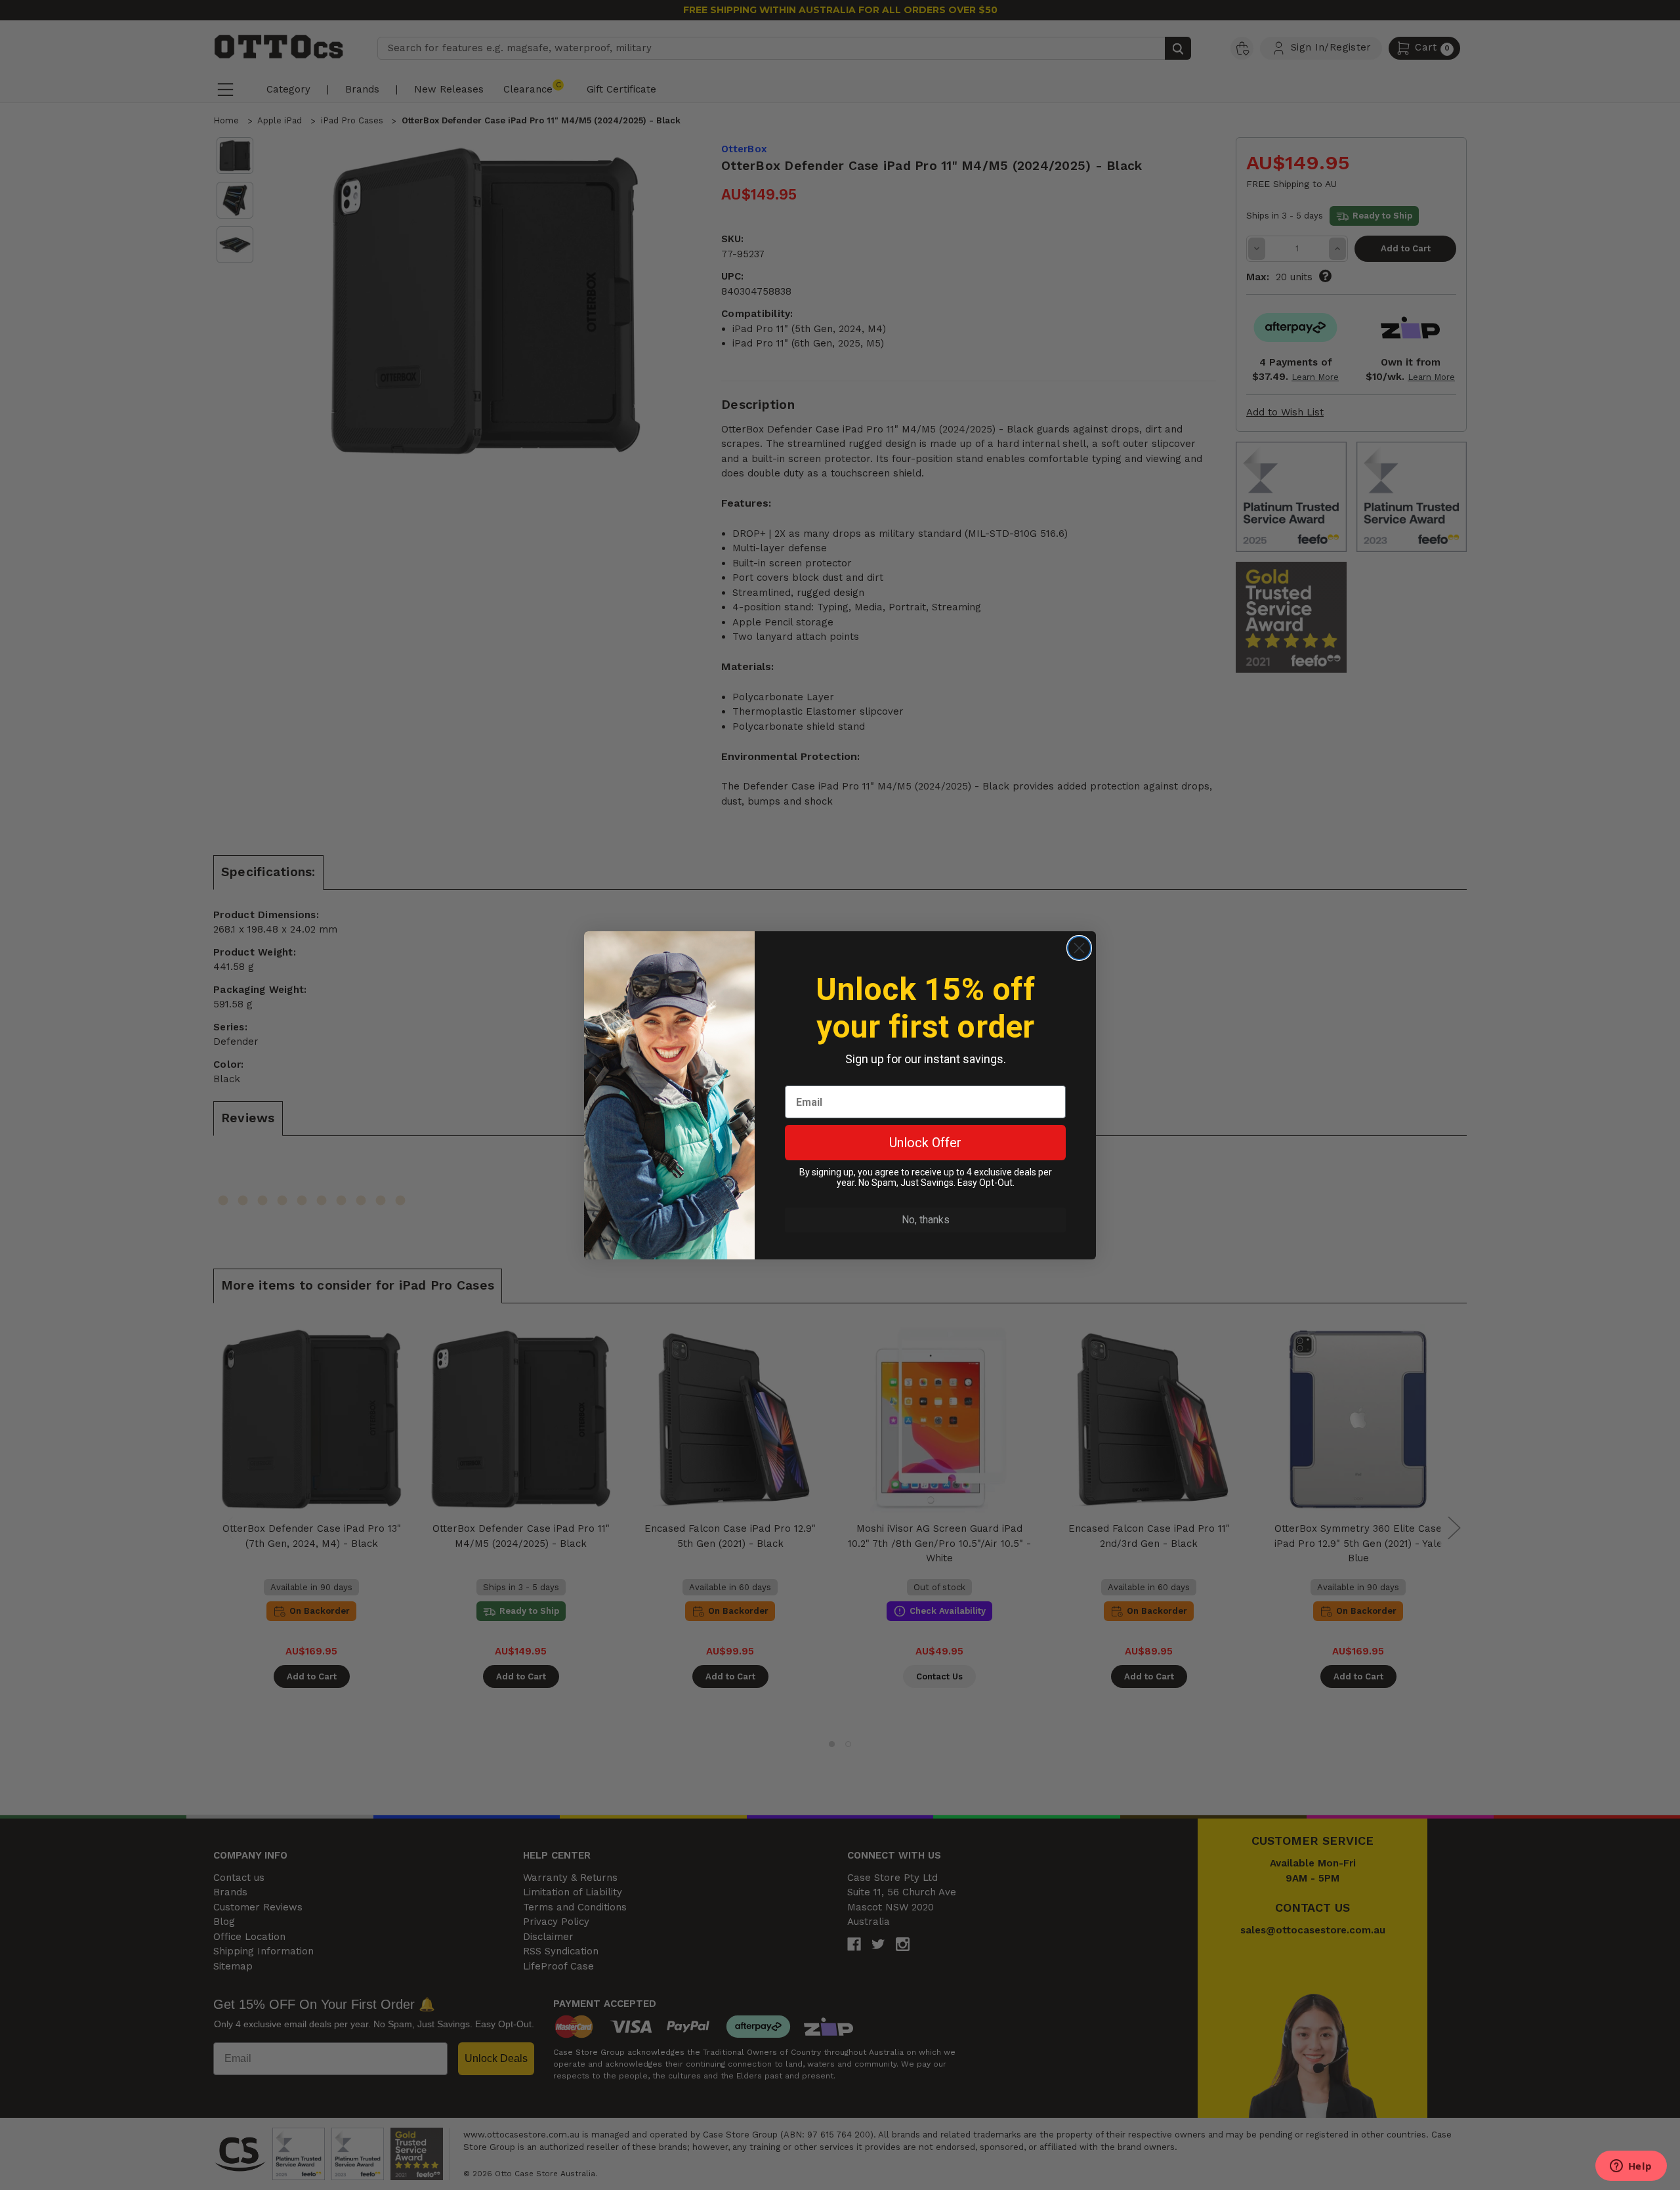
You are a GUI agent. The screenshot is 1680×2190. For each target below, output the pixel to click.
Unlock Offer (925, 1143)
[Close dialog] (1079, 948)
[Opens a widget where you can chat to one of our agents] (1631, 2167)
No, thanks (926, 1220)
